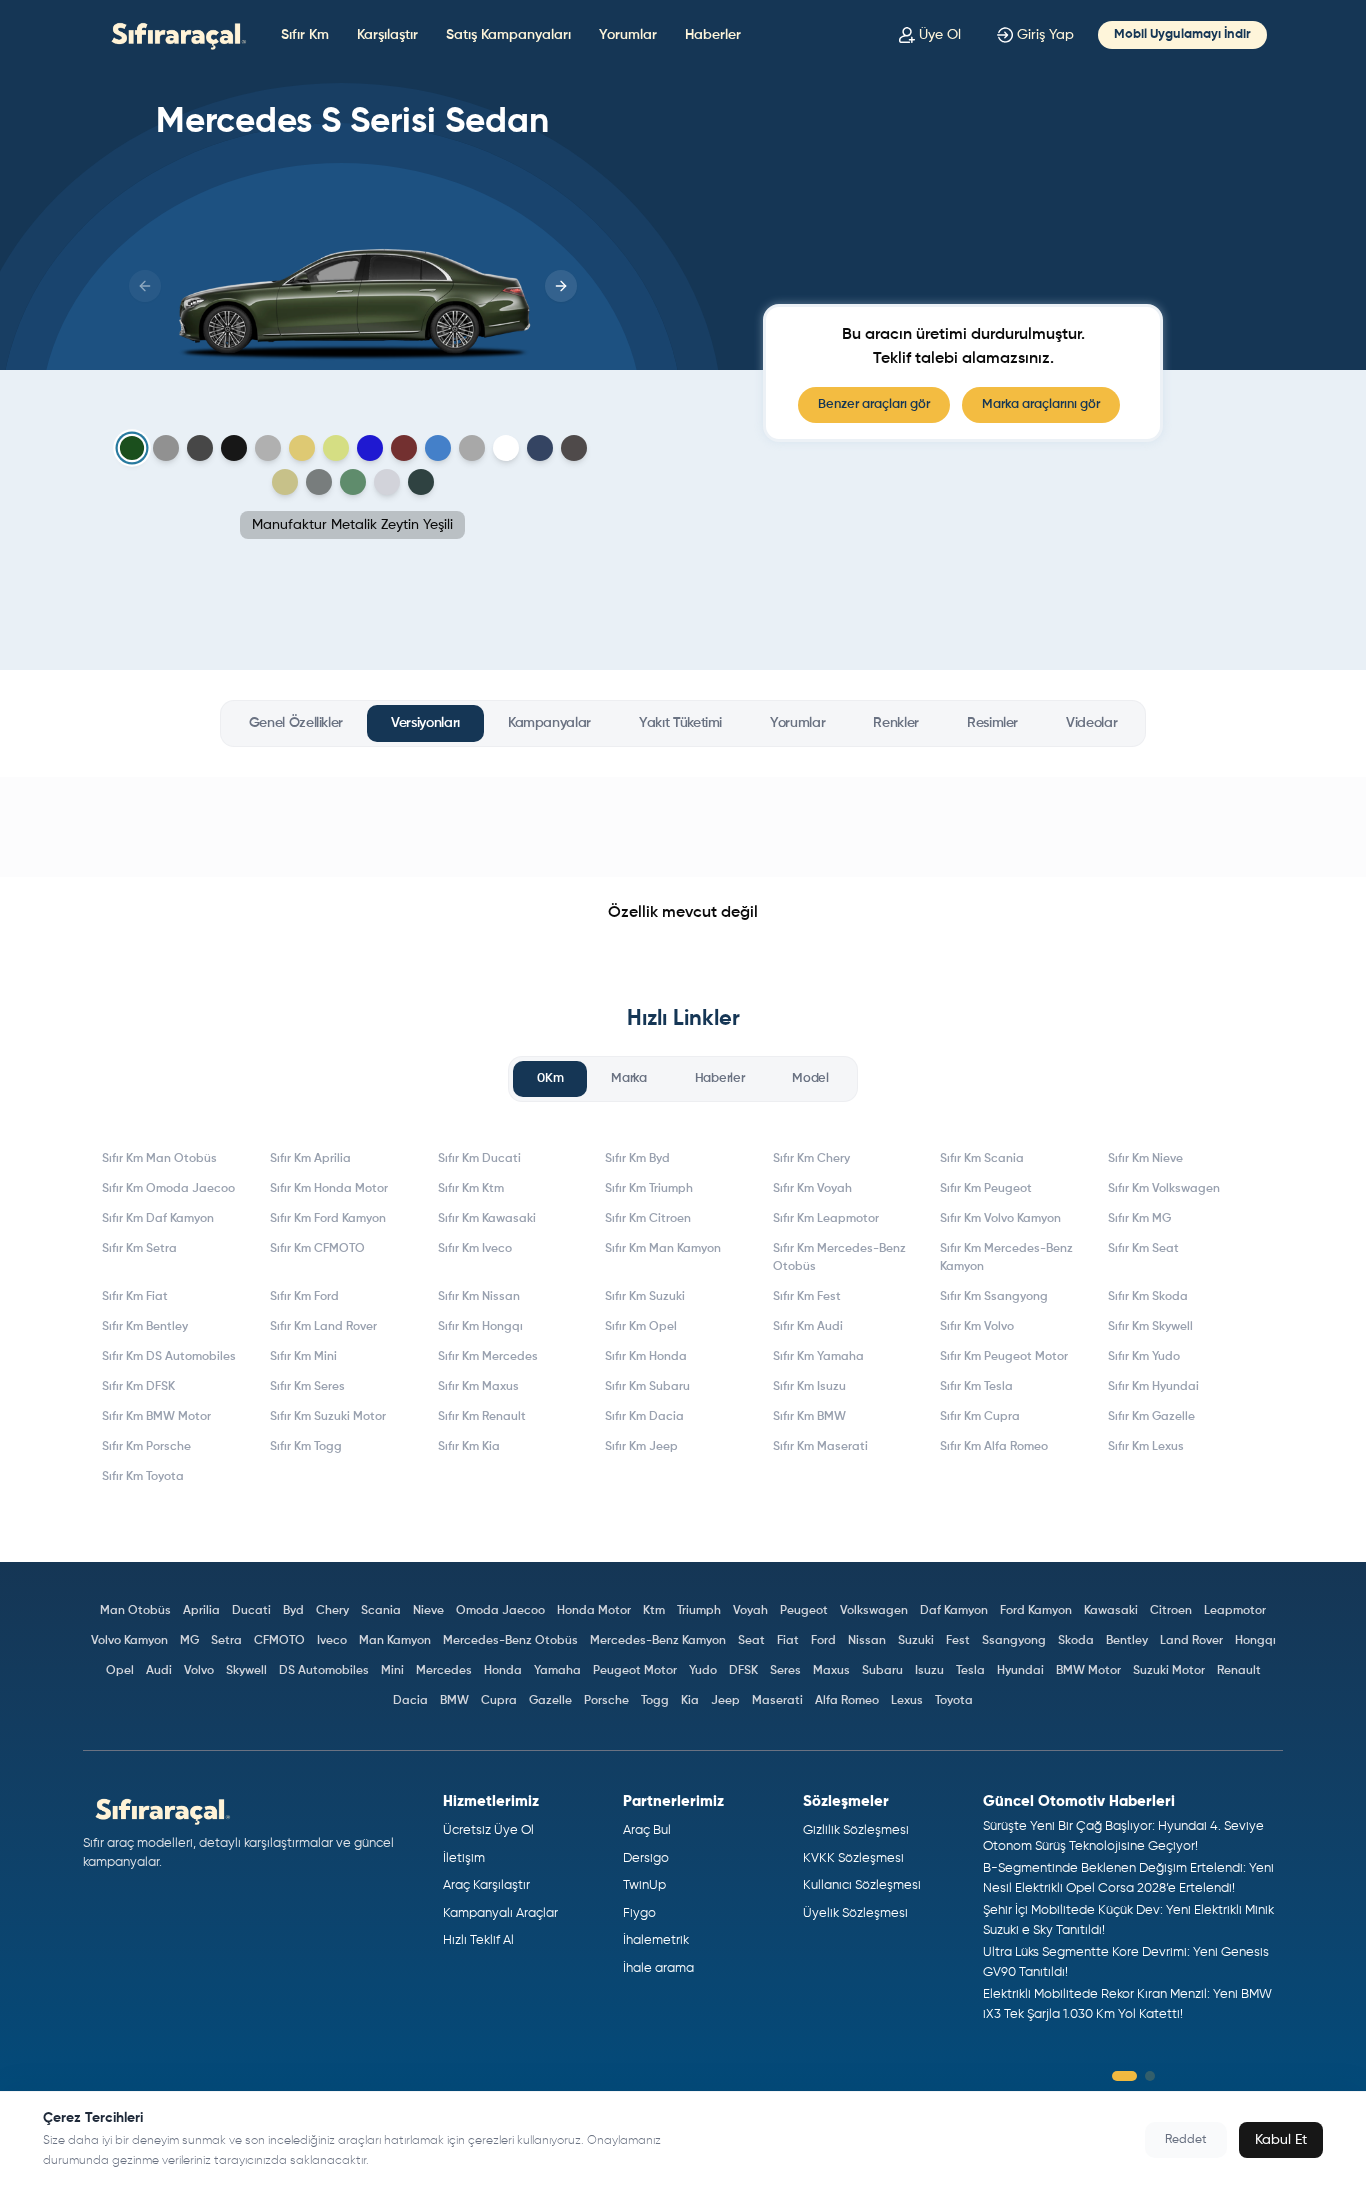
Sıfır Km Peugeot (986, 1189)
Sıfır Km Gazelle (1151, 1417)
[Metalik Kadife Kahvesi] (285, 482)
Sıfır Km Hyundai (1153, 1387)
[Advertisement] (683, 827)
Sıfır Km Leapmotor (826, 1219)
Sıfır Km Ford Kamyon (328, 1219)
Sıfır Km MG (1139, 1219)
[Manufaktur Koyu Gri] (200, 448)
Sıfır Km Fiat (135, 1297)
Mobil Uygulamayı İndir (1182, 34)
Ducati (251, 1611)
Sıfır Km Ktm (471, 1189)
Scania (381, 1611)
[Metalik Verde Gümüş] (353, 482)
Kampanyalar (549, 723)
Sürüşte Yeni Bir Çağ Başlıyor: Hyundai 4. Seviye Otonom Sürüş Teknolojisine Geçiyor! (1123, 1836)
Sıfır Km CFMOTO (317, 1249)
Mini (392, 1671)
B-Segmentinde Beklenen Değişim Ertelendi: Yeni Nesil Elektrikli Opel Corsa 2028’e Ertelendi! (1128, 1878)
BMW (454, 1701)
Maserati (777, 1701)
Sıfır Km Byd (637, 1159)
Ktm (654, 1611)
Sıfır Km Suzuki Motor (328, 1417)
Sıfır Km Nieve (1145, 1159)
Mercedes (444, 1671)
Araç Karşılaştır (486, 1885)
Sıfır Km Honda (646, 1357)
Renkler (896, 723)
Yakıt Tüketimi (680, 723)
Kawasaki (1111, 1611)
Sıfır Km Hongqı (480, 1327)
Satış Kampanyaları (508, 35)
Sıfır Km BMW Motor (156, 1417)
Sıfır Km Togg (306, 1447)
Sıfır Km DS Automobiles (169, 1357)
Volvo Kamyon (129, 1641)
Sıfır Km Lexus (1146, 1447)
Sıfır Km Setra (139, 1249)
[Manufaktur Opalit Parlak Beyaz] (506, 448)
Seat (751, 1641)
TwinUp (644, 1885)
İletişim (464, 1858)
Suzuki (916, 1641)
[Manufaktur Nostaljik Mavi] (438, 448)
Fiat (788, 1641)
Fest (958, 1641)
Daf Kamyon (954, 1611)
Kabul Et (1281, 2140)
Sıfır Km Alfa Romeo (994, 1447)
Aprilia (201, 1611)
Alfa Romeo (847, 1701)
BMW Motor (1088, 1671)
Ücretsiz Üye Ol (488, 1830)
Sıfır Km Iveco (475, 1249)
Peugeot (804, 1611)
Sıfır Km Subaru (647, 1387)
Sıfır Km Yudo (1144, 1357)
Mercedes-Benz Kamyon (658, 1641)
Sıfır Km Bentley (145, 1327)
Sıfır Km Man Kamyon (663, 1249)
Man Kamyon (395, 1641)
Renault (1239, 1671)
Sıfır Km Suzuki (645, 1297)
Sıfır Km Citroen (648, 1219)
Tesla (970, 1671)
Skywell (246, 1671)
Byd (293, 1611)
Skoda (1076, 1641)
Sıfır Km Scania (982, 1159)
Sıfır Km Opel (641, 1327)
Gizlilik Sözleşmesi (856, 1830)
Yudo (703, 1671)
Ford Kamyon (1036, 1611)
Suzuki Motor (1169, 1671)
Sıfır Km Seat (1143, 1249)
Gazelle (550, 1701)
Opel (120, 1671)
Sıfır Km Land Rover (323, 1327)
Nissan (867, 1641)
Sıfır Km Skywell (1150, 1327)
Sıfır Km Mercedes (488, 1357)
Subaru (882, 1671)
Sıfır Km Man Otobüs (159, 1159)
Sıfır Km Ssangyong (994, 1297)
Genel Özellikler (296, 723)
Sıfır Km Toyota (143, 1477)
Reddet (1186, 2140)
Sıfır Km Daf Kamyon (158, 1219)
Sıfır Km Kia (469, 1447)
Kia (690, 1701)
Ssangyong (1014, 1641)
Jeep (725, 1701)
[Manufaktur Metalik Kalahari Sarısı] (336, 448)
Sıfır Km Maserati (820, 1447)
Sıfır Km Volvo (977, 1327)
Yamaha (557, 1671)
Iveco (332, 1641)
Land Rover (1191, 1641)
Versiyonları (425, 723)
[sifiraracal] (174, 34)
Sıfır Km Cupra (980, 1417)
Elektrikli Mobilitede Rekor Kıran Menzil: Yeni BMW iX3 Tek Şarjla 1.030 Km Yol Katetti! (1127, 2004)
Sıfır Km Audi (808, 1327)
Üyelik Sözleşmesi (855, 1913)
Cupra (499, 1701)
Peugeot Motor (635, 1671)
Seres (785, 1671)
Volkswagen (874, 1611)
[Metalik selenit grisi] (319, 482)
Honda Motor (594, 1611)
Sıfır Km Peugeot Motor (1004, 1357)
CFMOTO (279, 1641)
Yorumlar (628, 35)
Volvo (199, 1671)
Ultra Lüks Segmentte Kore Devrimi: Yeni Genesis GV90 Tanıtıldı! (1126, 1962)
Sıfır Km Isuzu (809, 1387)
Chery (332, 1611)
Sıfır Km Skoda (1148, 1297)
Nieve (428, 1611)
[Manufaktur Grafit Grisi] (166, 448)
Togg (655, 1701)
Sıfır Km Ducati (479, 1159)
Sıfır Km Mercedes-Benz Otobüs (839, 1258)
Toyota (954, 1701)
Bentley (1127, 1641)
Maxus (831, 1671)
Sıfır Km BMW (809, 1417)
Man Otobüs (135, 1611)
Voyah (750, 1611)
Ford (823, 1641)
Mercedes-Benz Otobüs (510, 1641)
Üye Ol (940, 35)
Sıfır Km (305, 35)
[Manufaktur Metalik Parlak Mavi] (370, 448)
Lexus (907, 1701)
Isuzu (929, 1671)
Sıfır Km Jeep (641, 1447)
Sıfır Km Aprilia (310, 1159)
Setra (226, 1641)
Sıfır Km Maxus (478, 1387)
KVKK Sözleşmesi (853, 1858)
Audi (159, 1671)
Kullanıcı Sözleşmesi (862, 1885)
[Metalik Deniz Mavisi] (540, 448)
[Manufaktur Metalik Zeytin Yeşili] (131, 448)
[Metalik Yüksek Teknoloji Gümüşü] (387, 482)
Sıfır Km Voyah (812, 1189)
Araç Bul (647, 1830)
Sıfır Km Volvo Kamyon (1000, 1219)
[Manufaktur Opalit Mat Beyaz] (472, 448)
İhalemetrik (656, 1940)
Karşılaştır (387, 35)
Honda (503, 1671)
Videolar (1091, 723)
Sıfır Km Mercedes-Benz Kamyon (1006, 1258)
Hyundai (1020, 1671)
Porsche (606, 1701)
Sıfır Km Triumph (649, 1189)
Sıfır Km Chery (811, 1159)
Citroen (1171, 1611)
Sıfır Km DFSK (138, 1387)
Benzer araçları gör (874, 404)
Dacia (410, 1701)
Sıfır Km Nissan (479, 1297)
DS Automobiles (324, 1671)
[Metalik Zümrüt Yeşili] (421, 482)
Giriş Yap (1045, 35)
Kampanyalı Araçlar (500, 1913)
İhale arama (658, 1968)
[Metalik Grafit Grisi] (574, 448)
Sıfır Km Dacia (644, 1417)
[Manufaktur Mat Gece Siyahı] (234, 448)
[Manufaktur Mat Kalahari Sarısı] (302, 448)
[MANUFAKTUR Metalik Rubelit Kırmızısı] (404, 448)
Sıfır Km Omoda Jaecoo (168, 1189)
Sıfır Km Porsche (146, 1447)
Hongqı (1255, 1641)
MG (189, 1641)
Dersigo (646, 1858)
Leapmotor (1235, 1611)
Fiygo (639, 1913)
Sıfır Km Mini (303, 1357)
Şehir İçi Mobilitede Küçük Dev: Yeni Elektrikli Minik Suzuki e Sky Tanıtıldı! (1128, 1920)
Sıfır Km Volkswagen (1164, 1189)
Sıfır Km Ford (304, 1297)
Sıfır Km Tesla (976, 1387)
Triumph (699, 1611)
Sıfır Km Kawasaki (487, 1219)
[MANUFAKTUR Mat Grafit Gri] (268, 448)
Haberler (713, 35)
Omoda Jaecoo (500, 1611)
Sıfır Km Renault (482, 1417)
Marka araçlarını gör (1041, 404)
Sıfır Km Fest (807, 1297)
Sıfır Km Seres (307, 1387)
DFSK (743, 1671)
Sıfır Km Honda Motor (329, 1189)
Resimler (992, 723)
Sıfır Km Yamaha (818, 1357)
